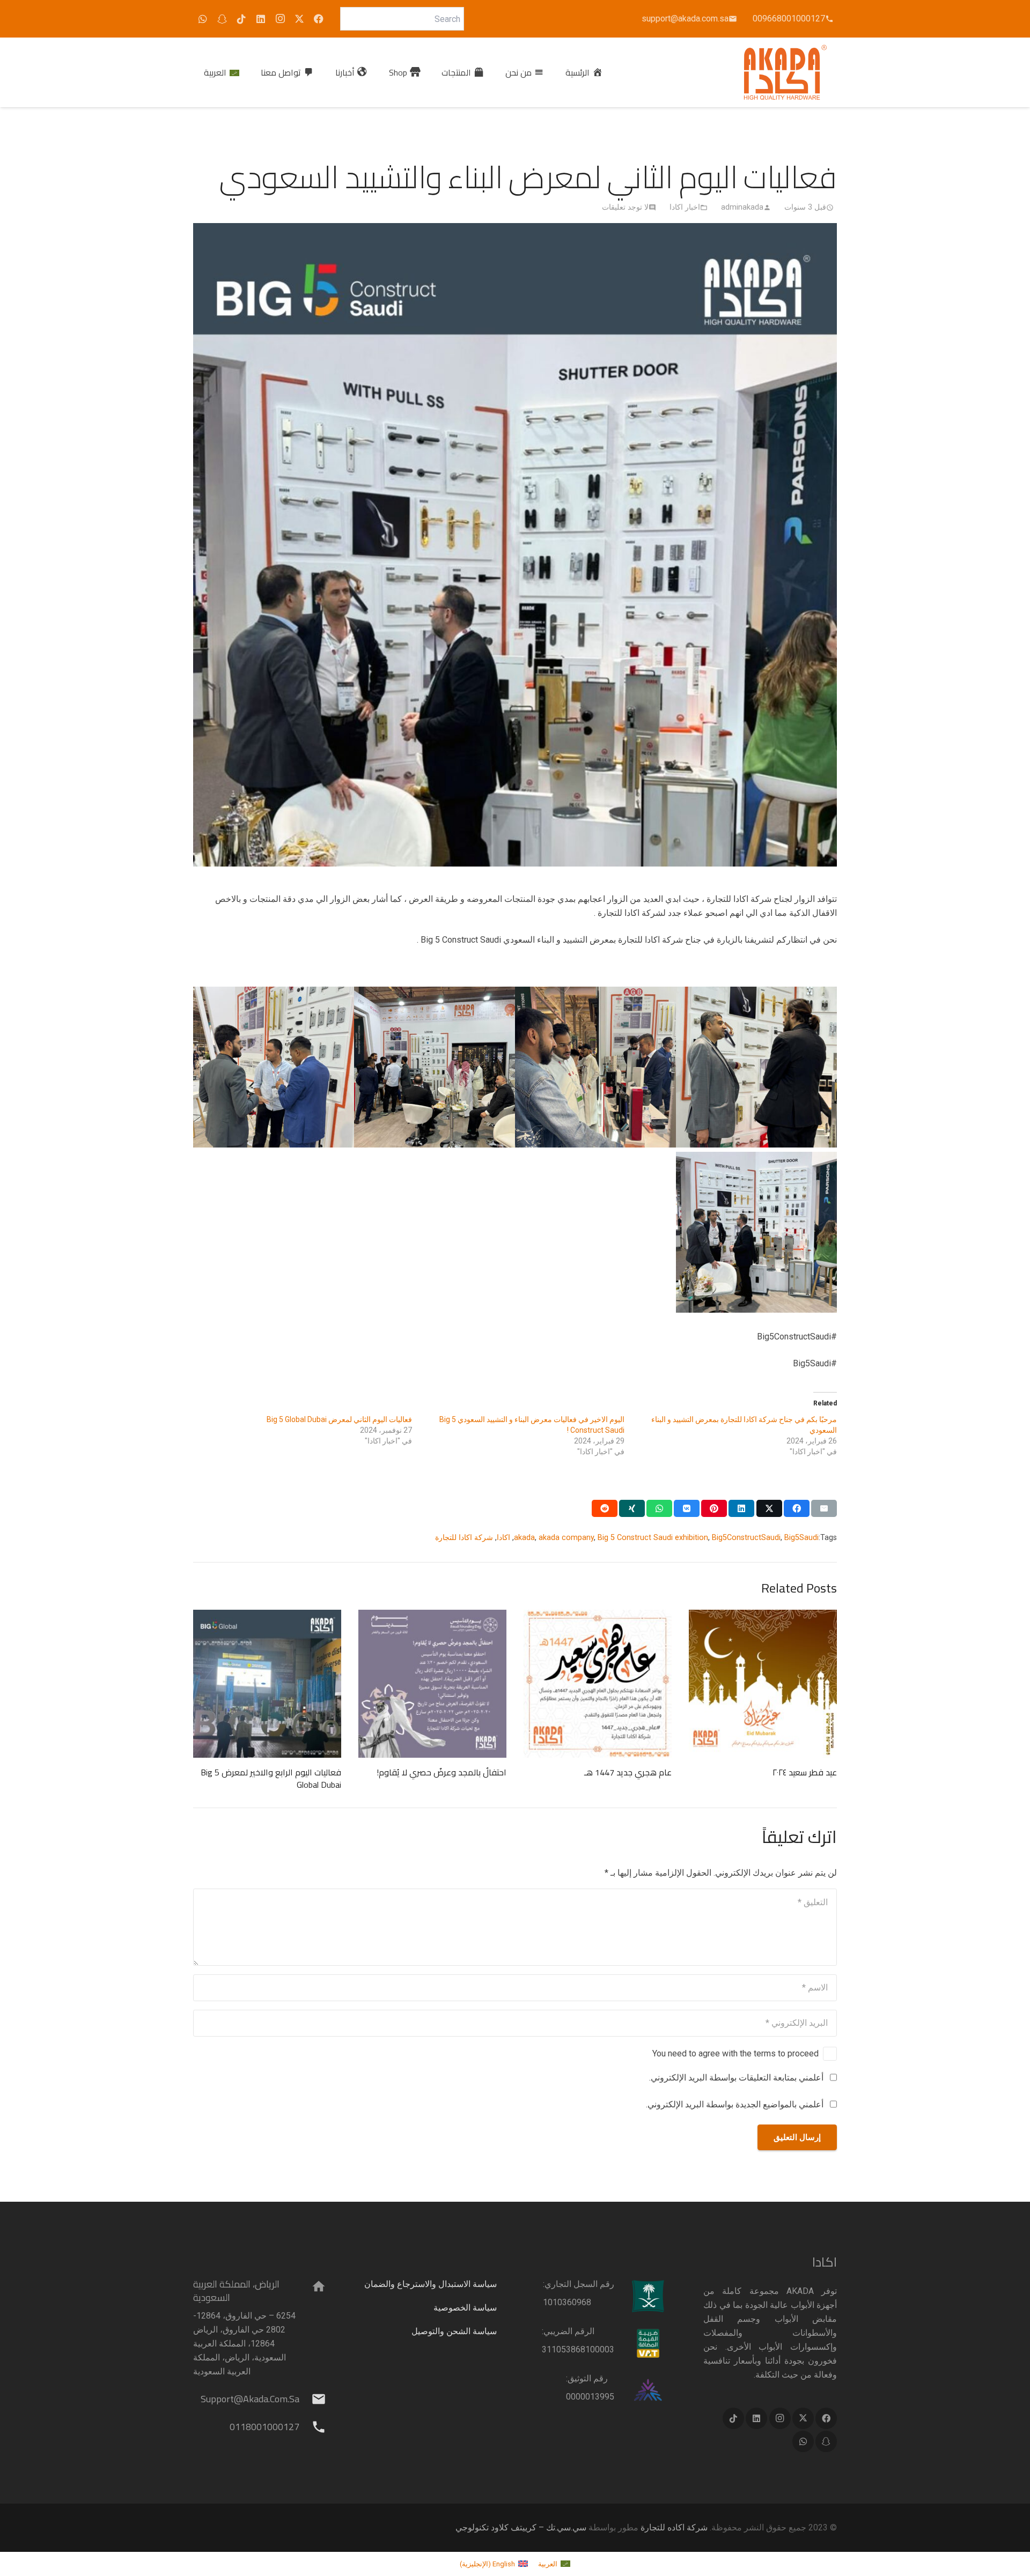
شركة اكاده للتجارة (674, 2527)
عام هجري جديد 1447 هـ (628, 1772)
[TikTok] (241, 19)
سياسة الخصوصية (465, 2308)
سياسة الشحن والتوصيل (454, 2331)
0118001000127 (264, 2427)
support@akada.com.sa (250, 2399)
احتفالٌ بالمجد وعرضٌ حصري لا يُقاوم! (442, 1772)
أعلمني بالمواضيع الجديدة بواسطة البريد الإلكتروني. (735, 2104)
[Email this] (824, 1508)
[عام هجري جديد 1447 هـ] (598, 1684)
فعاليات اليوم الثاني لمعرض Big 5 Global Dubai (339, 1419)
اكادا (503, 1538)
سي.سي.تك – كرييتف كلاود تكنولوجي (521, 2527)
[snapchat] (222, 19)
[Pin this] (714, 1508)
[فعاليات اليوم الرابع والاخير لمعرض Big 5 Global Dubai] (267, 1684)
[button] (434, 72)
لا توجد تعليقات (625, 207)
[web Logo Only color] (786, 72)
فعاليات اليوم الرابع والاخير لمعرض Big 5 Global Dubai (271, 1778)
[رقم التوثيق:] (641, 2390)
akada (524, 1538)
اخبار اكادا (685, 207)
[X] (299, 19)
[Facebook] (319, 19)
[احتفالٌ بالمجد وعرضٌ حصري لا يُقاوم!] (432, 1684)
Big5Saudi (801, 1538)
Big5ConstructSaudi (746, 1538)
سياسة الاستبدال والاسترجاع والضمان (431, 2284)
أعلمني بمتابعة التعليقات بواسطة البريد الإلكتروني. (736, 2078)
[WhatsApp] (203, 19)
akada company (566, 1538)
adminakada (742, 207)
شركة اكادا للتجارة (464, 1538)
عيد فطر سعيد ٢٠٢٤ (805, 1772)
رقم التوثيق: (587, 2378)
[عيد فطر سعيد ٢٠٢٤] (763, 1684)
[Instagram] (280, 19)
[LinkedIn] (261, 19)
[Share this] (797, 1508)
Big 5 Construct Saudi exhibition (653, 1538)
